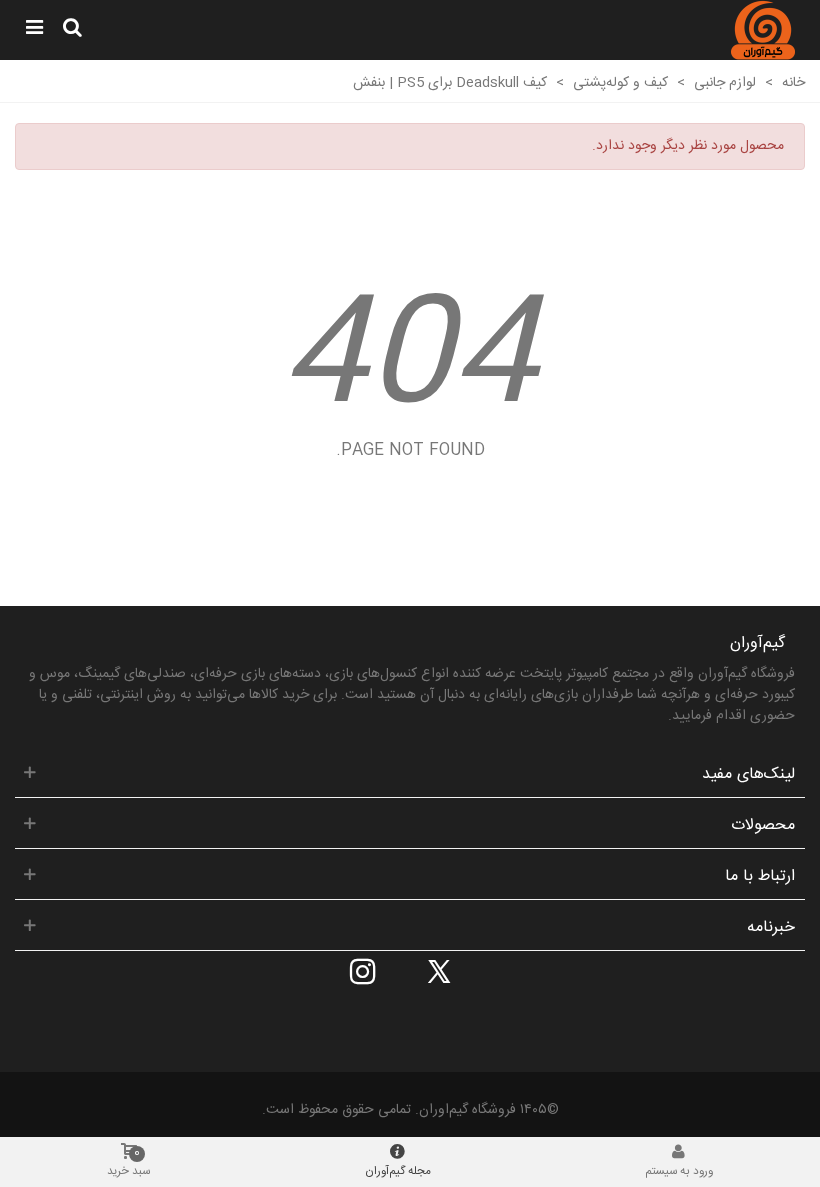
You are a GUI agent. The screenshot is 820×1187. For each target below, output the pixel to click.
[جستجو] (72, 30)
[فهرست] (34, 30)
